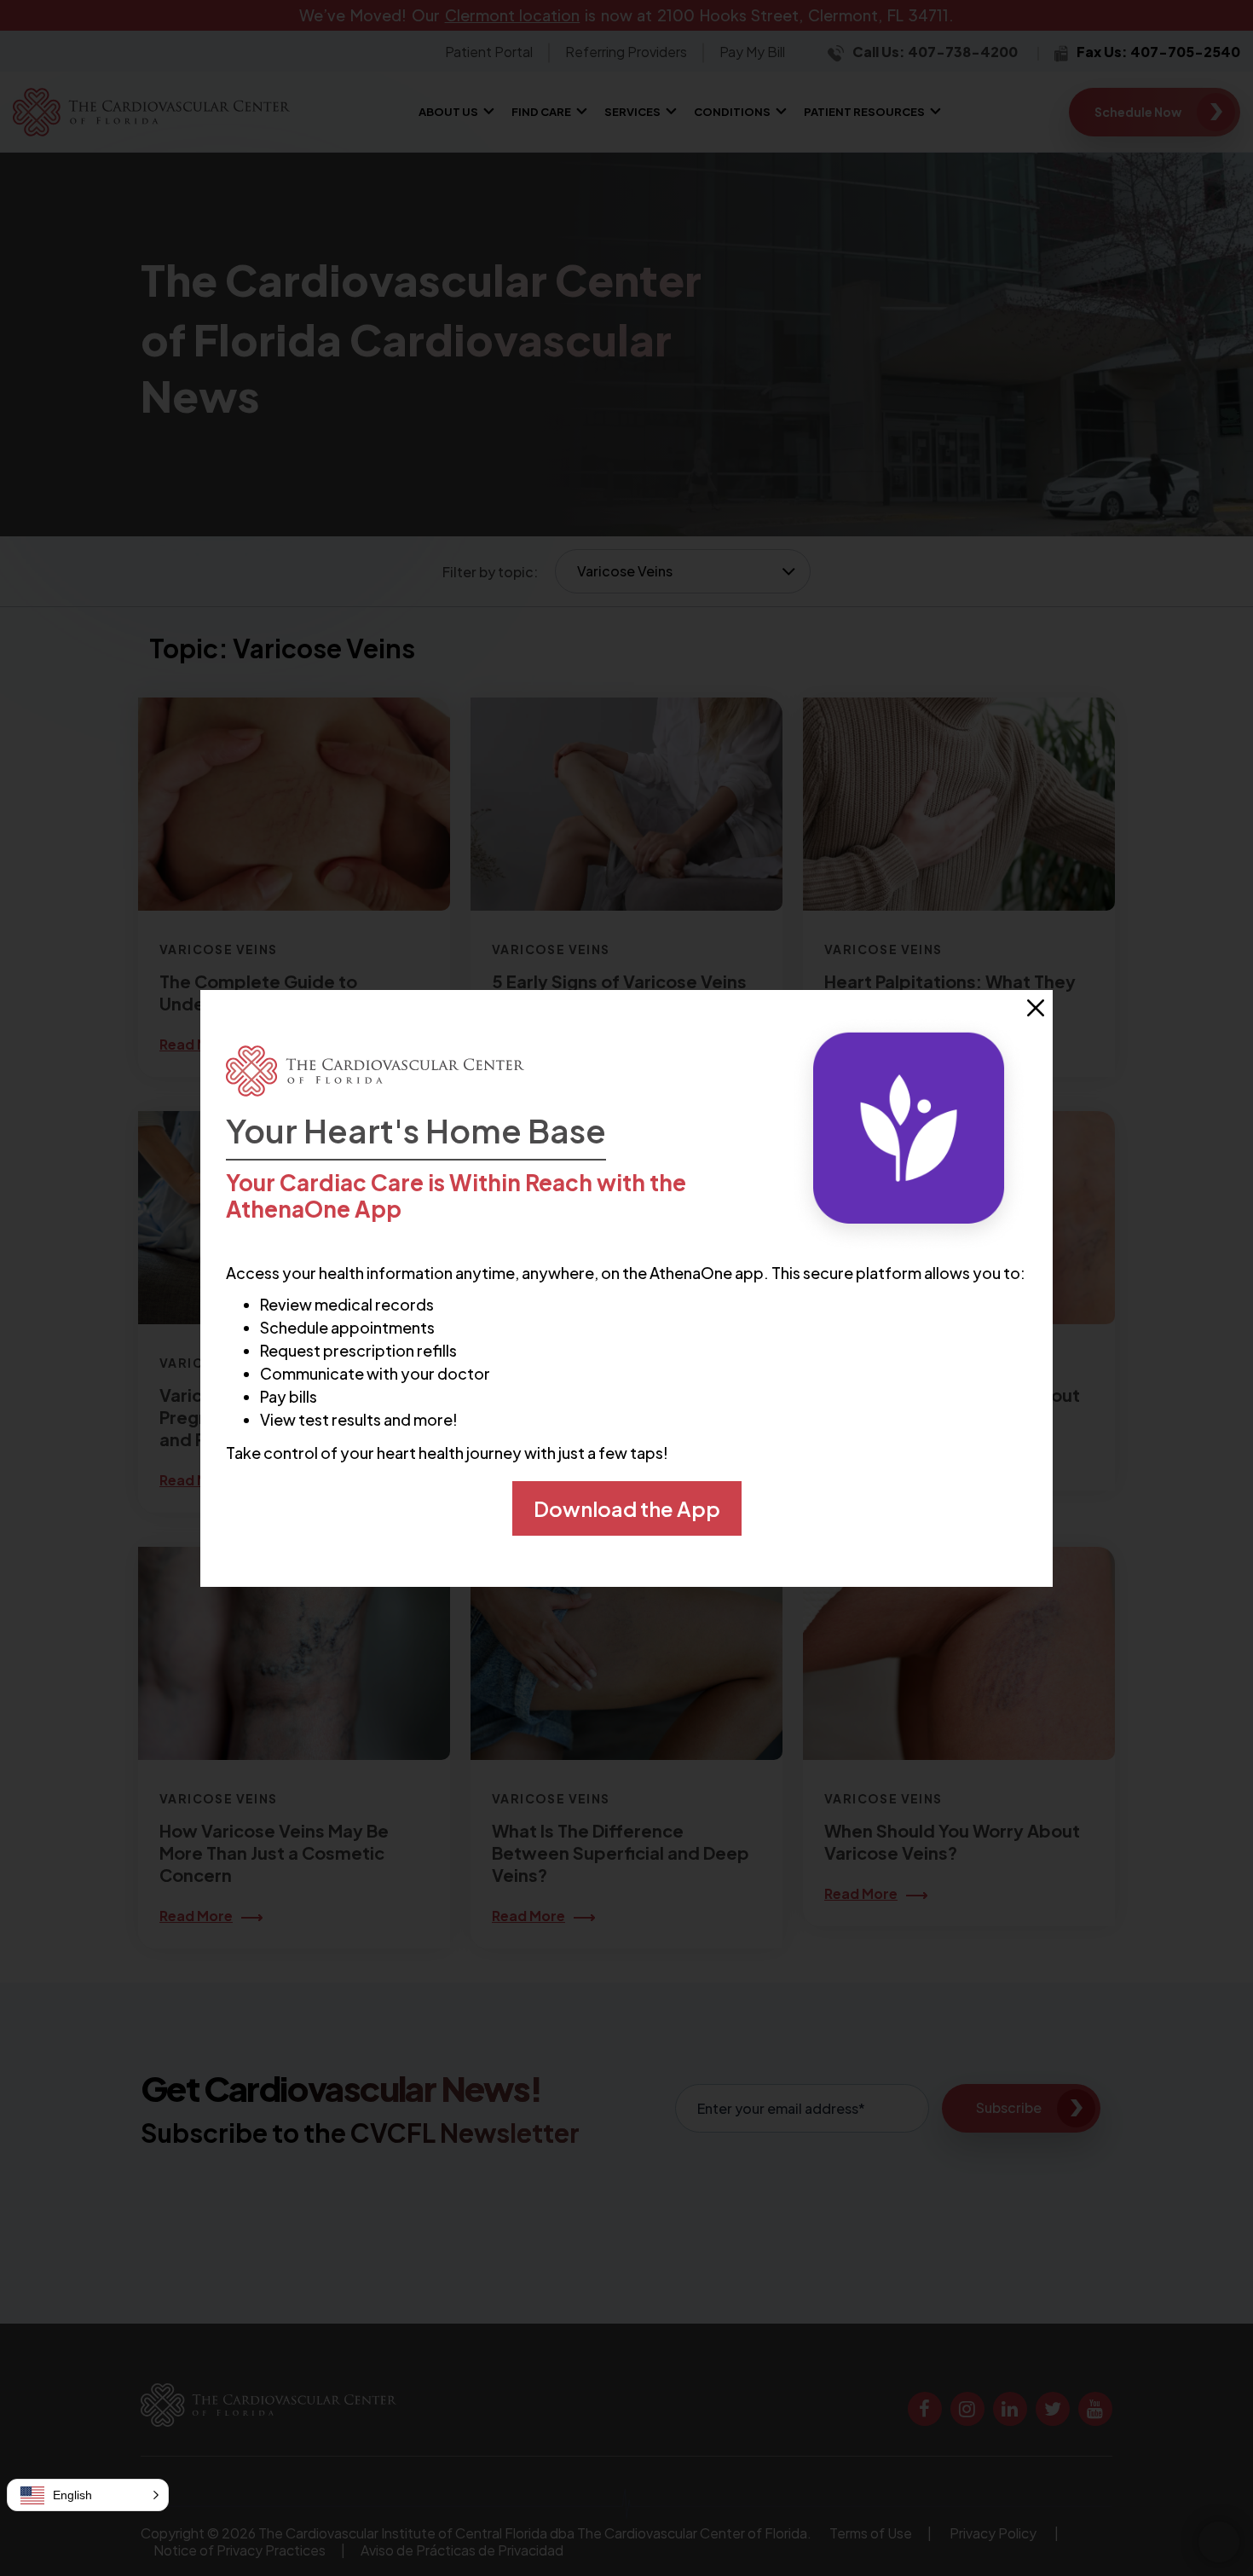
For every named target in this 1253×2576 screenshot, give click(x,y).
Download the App (627, 1508)
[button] (88, 2495)
